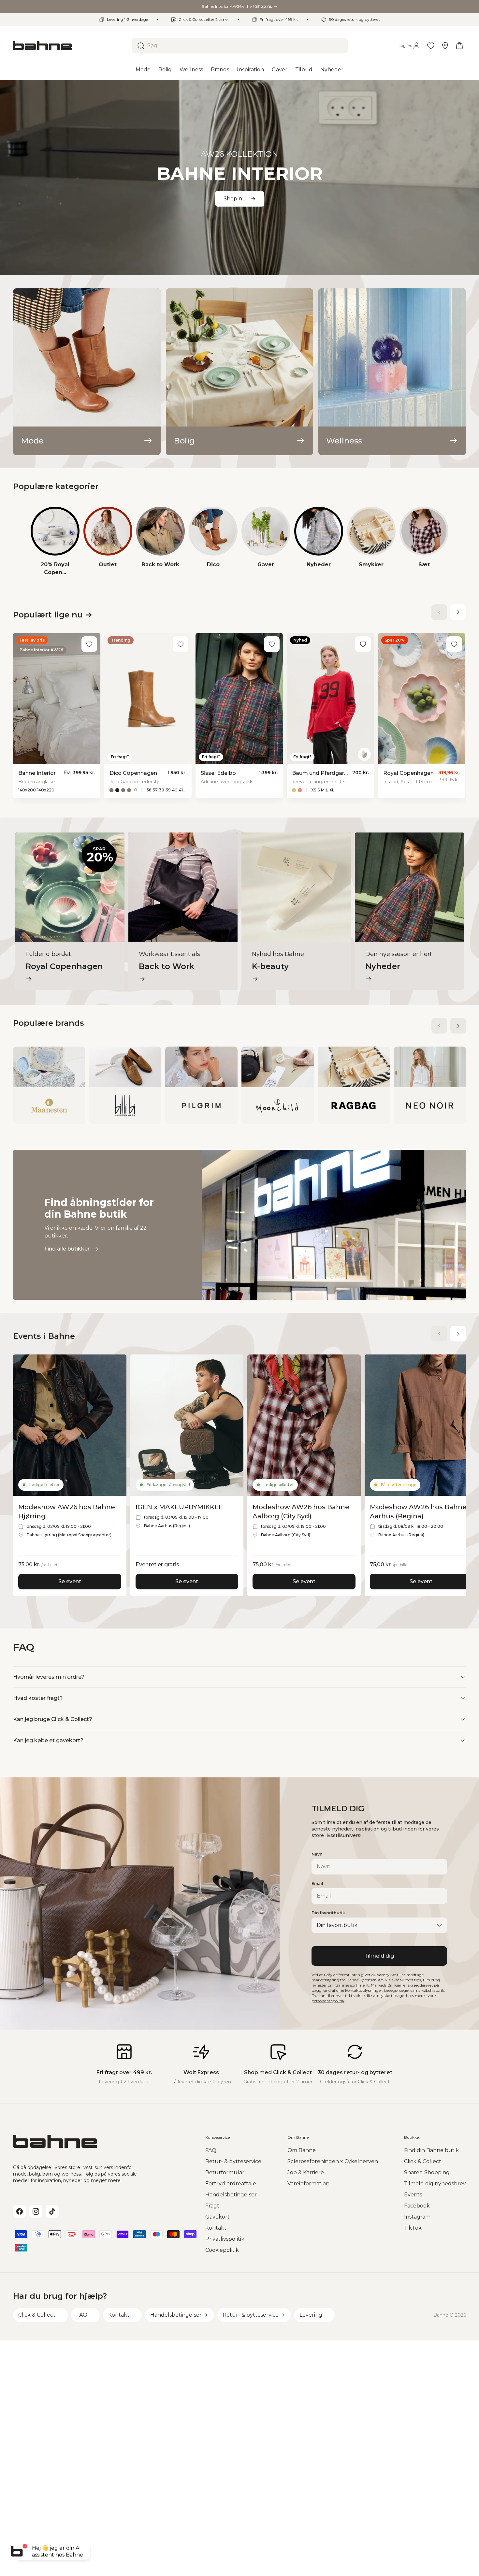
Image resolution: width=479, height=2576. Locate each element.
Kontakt (216, 2228)
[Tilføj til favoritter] (89, 644)
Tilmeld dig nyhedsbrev (435, 2184)
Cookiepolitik (222, 2250)
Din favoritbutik (328, 1913)
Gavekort (218, 2217)
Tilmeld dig (379, 1956)
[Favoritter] (431, 46)
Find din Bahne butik (431, 2150)
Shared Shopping (427, 2172)
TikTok (413, 2228)
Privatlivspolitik (225, 2239)
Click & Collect (423, 2161)
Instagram (417, 2217)
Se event (70, 1581)
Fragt (212, 2206)
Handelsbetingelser (231, 2195)
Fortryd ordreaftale (231, 2184)
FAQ (211, 2150)
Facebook (417, 2206)
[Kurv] (459, 46)
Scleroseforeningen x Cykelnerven (333, 2161)
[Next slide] (458, 612)
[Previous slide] (439, 612)
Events (413, 2195)
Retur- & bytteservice (233, 2161)
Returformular (225, 2172)
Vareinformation (308, 2184)
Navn (317, 1854)
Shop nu (235, 199)
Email (317, 1883)
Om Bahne (302, 2150)
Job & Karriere (306, 2172)
